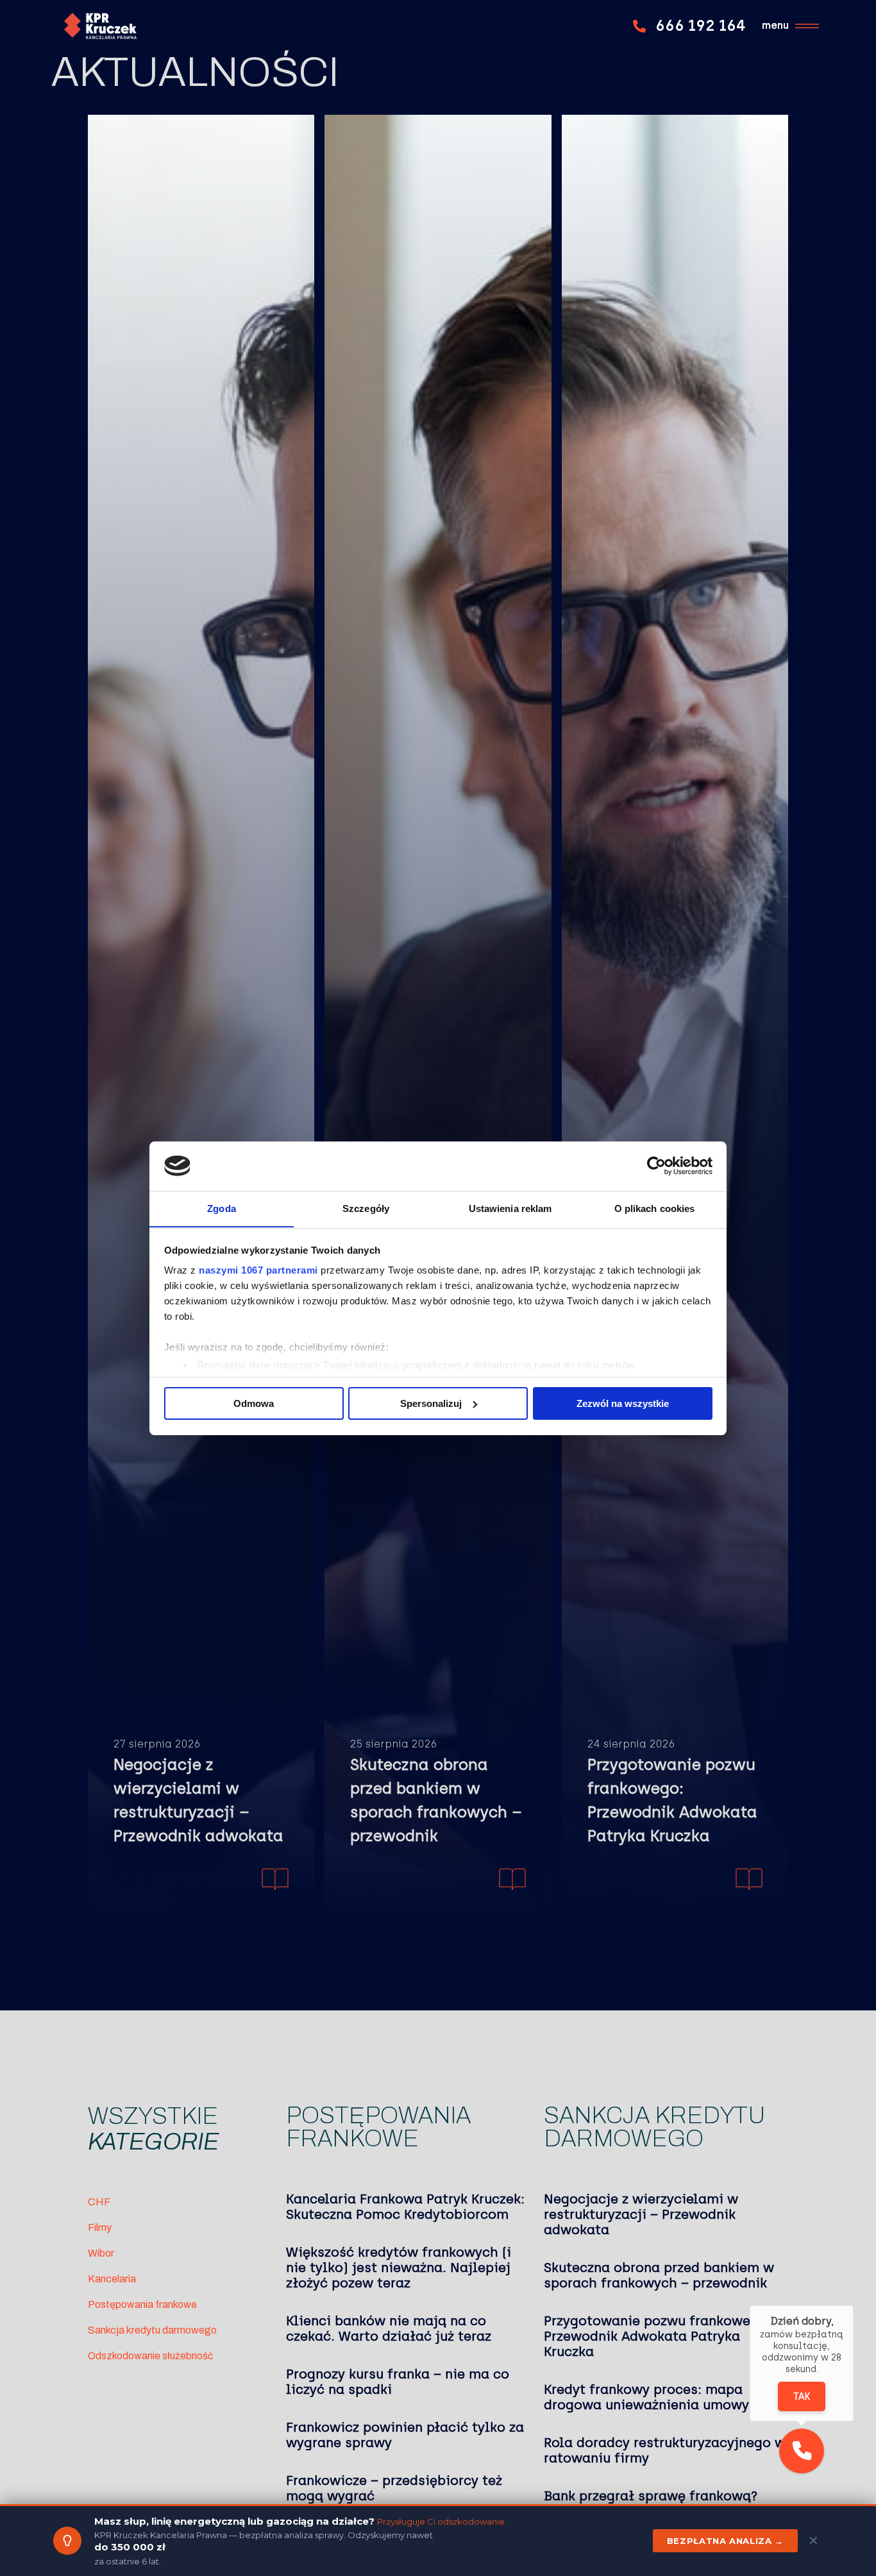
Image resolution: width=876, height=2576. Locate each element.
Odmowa (254, 1403)
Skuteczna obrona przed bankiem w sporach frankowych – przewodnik (436, 1800)
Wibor (101, 2253)
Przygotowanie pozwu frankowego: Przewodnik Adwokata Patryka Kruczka (672, 1800)
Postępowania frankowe (142, 2304)
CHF (99, 2202)
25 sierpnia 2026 (393, 1744)
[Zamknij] (854, 2305)
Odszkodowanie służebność (150, 2356)
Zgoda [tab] (222, 1208)
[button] (802, 2451)
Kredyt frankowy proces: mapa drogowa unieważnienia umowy (646, 2397)
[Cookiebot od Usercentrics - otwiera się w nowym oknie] (656, 1166)
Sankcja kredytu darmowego (152, 2330)
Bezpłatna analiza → (725, 2541)
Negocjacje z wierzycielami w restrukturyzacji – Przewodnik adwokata (198, 1800)
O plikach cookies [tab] (655, 1208)
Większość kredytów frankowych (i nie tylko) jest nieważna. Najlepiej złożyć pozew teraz (399, 2268)
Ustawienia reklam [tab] (510, 1208)
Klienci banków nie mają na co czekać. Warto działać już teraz (389, 2328)
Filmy (100, 2227)
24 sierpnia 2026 (631, 1744)
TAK (802, 2397)
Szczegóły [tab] (366, 1208)
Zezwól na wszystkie (623, 1403)
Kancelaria (112, 2279)
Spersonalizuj (431, 1403)
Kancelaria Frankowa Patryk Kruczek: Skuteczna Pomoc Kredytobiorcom (405, 2207)
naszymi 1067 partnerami (258, 1270)
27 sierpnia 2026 (157, 1744)
